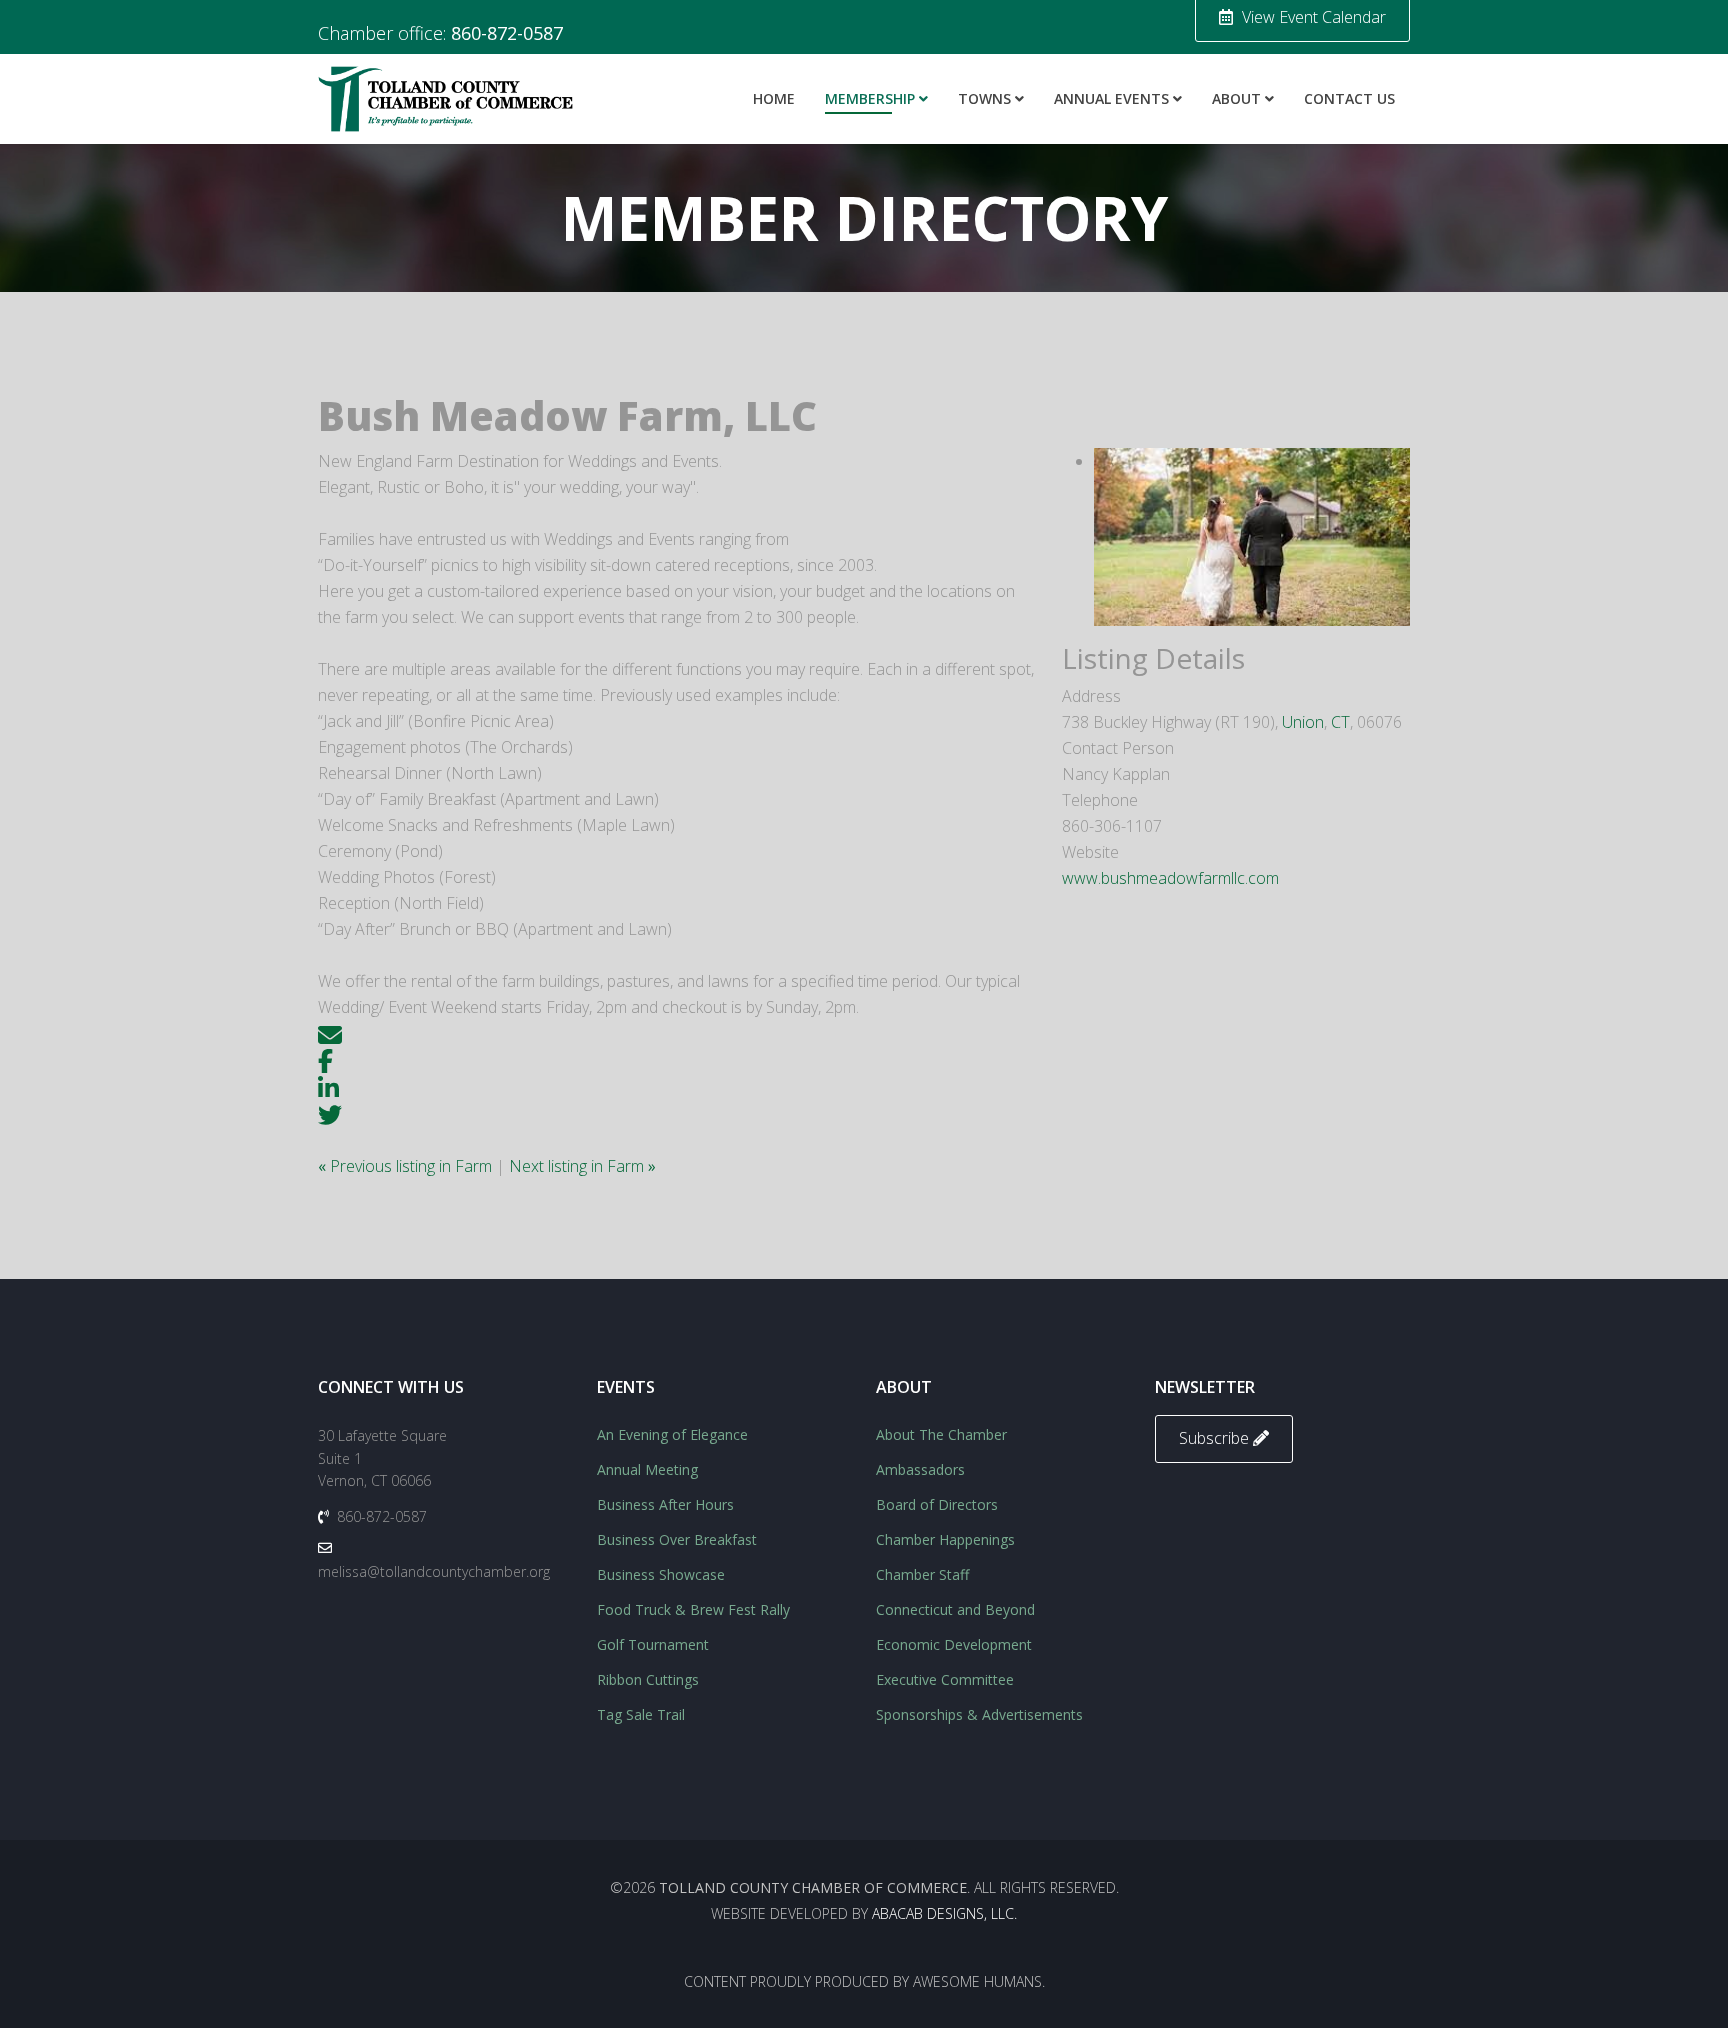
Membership (870, 98)
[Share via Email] (330, 1033)
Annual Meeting (647, 1469)
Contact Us (1349, 98)
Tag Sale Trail (641, 1714)
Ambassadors (920, 1469)
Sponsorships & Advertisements (979, 1714)
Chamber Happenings (945, 1539)
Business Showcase (661, 1574)
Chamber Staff (922, 1574)
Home (774, 98)
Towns (984, 98)
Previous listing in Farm (407, 1166)
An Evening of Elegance (672, 1434)
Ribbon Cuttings (648, 1679)
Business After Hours (665, 1504)
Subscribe (1216, 1438)
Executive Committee (945, 1679)
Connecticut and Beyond (955, 1609)
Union (1303, 722)
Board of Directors (937, 1504)
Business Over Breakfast (677, 1539)
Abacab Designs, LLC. (944, 1913)
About (1236, 98)
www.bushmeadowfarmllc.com (1170, 878)
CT (1340, 722)
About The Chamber (941, 1434)
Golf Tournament (653, 1644)
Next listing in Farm (582, 1166)
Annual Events (1111, 98)
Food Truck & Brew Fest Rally (693, 1609)
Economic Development (954, 1644)
